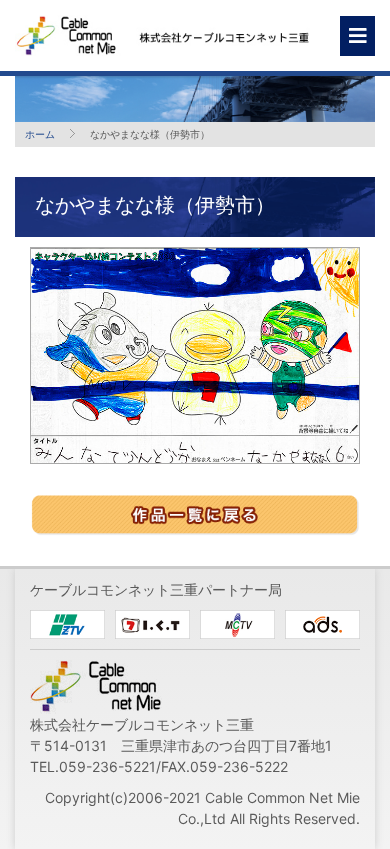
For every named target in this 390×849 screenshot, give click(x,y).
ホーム (40, 134)
